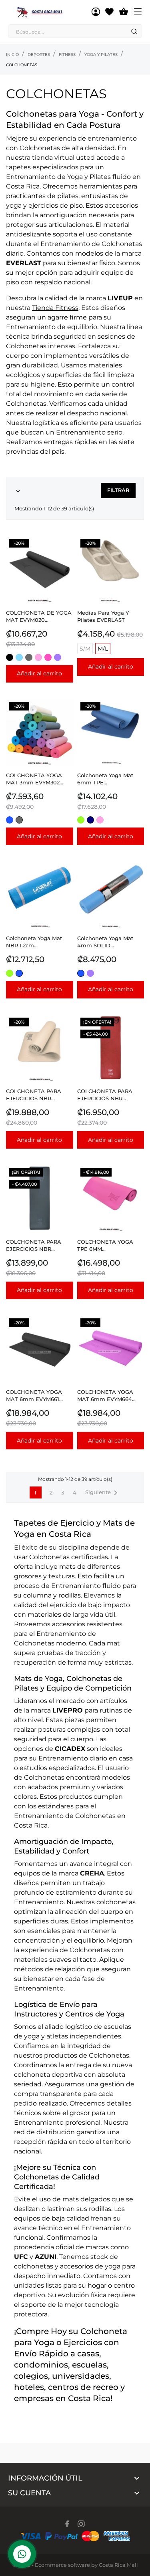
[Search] (134, 32)
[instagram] (81, 2524)
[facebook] (67, 2524)
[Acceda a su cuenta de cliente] (96, 12)
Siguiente (103, 1493)
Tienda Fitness (55, 308)
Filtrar (118, 490)
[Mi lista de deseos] (109, 12)
